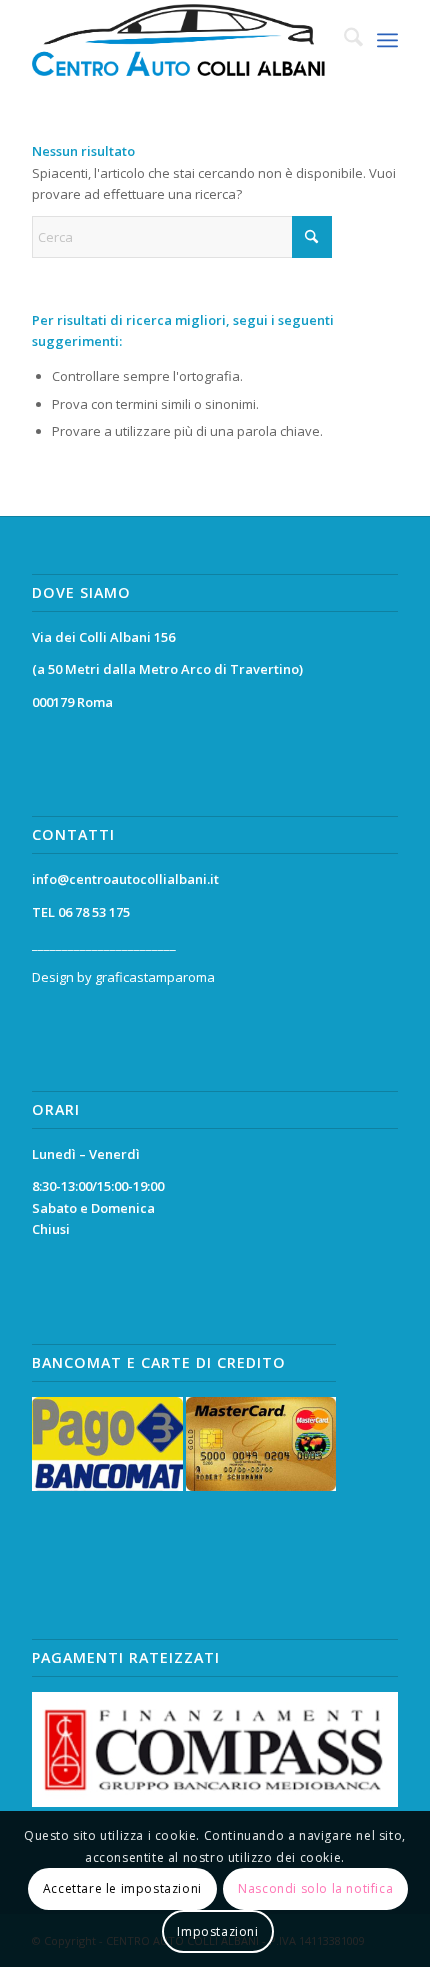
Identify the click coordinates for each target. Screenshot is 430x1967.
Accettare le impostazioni (122, 1888)
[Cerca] (343, 40)
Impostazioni (217, 1931)
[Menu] (387, 40)
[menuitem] (343, 40)
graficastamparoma (155, 977)
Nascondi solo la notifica (315, 1888)
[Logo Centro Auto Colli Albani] (178, 40)
